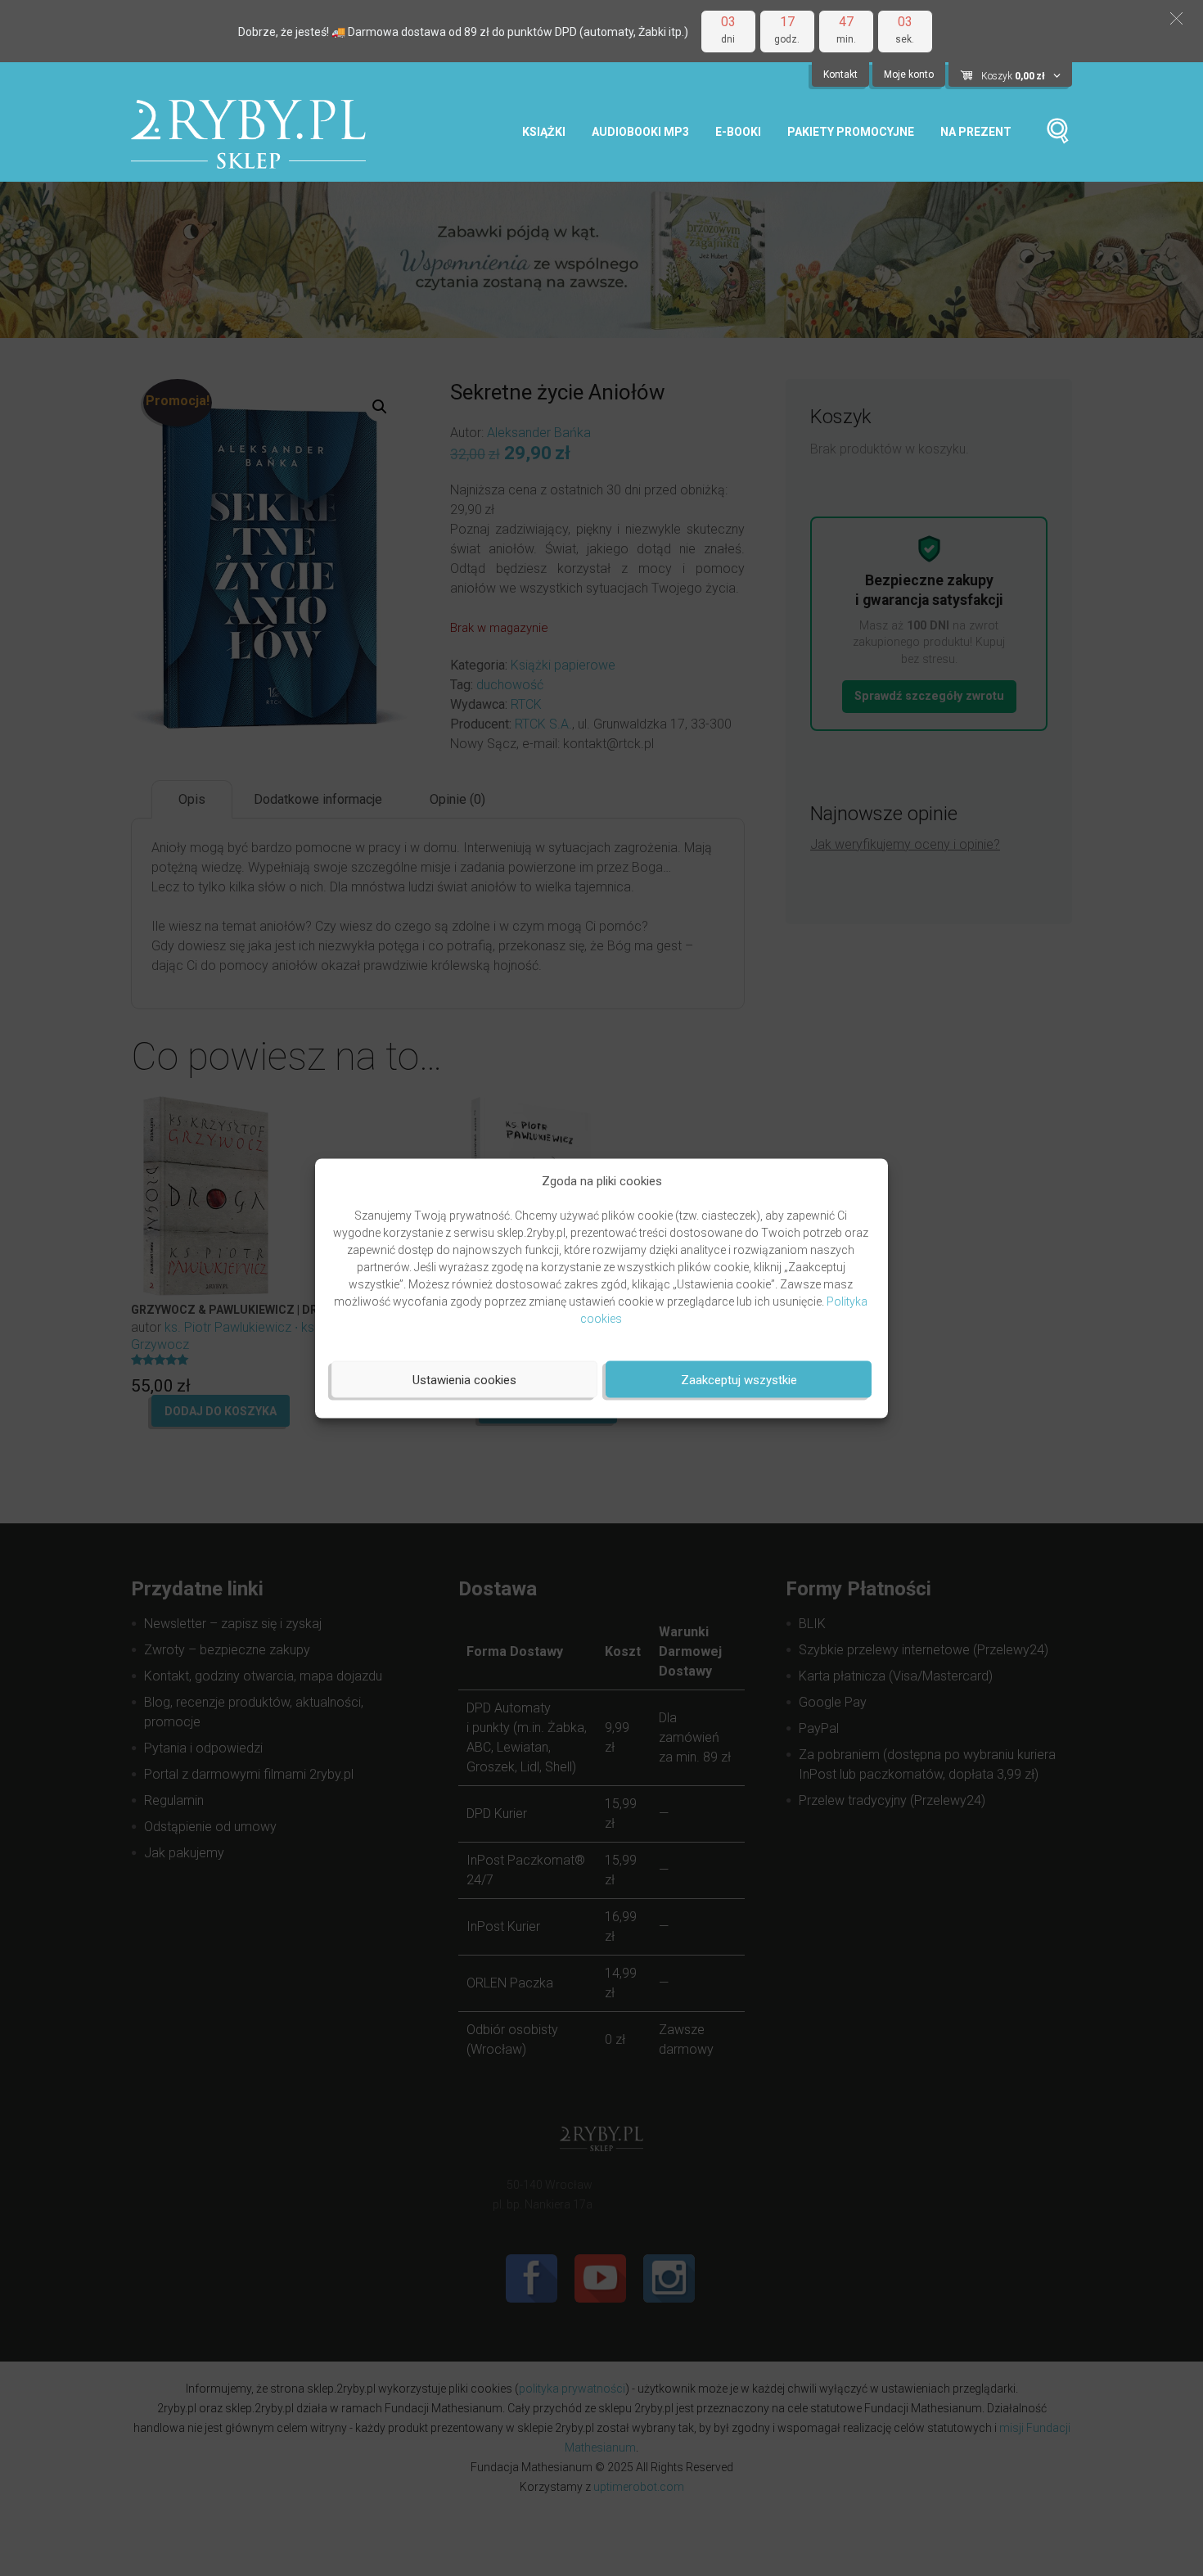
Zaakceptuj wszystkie (739, 1379)
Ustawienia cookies (464, 1379)
